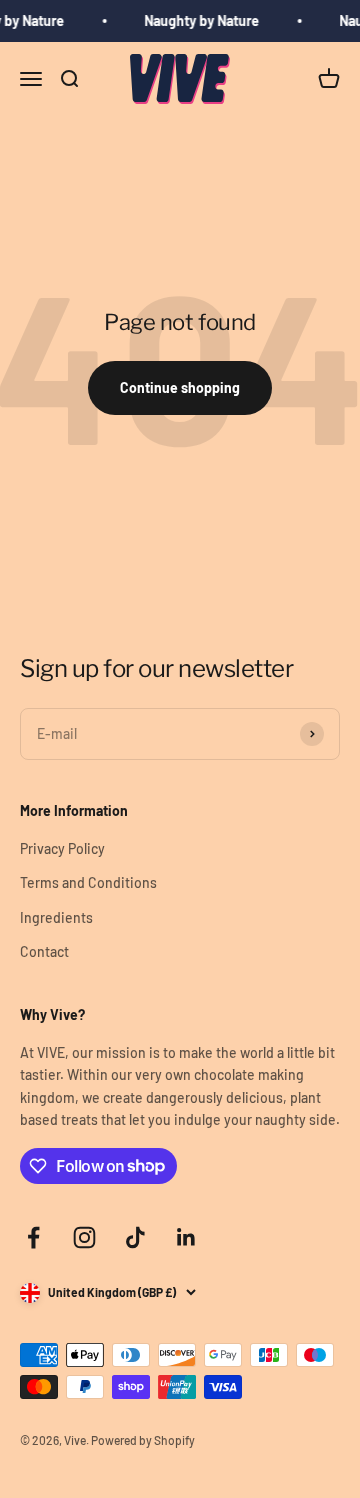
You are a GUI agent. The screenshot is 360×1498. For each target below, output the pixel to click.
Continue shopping (180, 387)
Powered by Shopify (143, 1440)
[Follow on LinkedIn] (186, 1237)
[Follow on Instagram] (84, 1237)
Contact (44, 951)
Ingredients (56, 917)
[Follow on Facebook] (33, 1237)
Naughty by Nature (200, 20)
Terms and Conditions (88, 882)
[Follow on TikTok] (135, 1237)
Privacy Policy (62, 848)
